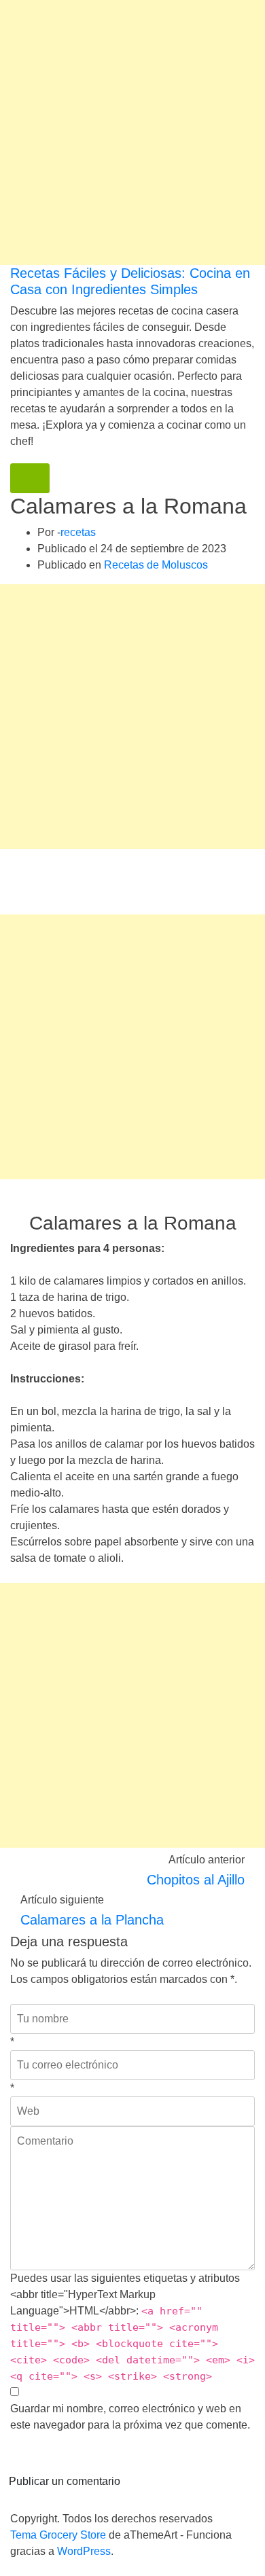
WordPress (84, 2551)
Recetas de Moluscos (156, 565)
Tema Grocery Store (58, 2535)
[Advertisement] (132, 132)
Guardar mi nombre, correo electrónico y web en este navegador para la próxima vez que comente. (130, 2417)
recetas (78, 532)
